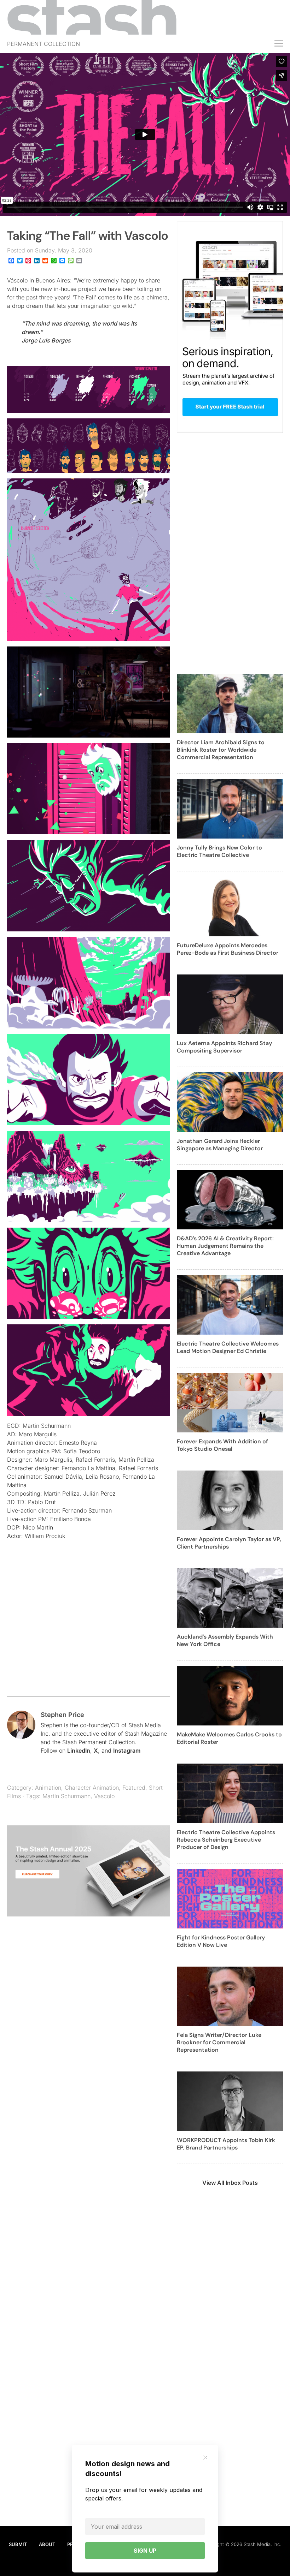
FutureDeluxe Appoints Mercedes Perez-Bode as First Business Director (228, 949)
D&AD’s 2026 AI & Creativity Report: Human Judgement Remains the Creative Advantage (225, 1246)
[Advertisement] (88, 1633)
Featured (134, 1788)
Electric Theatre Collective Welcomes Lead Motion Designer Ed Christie (228, 1347)
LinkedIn (79, 1751)
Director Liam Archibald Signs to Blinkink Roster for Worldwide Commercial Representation (221, 750)
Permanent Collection (43, 44)
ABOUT (47, 2544)
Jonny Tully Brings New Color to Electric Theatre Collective (219, 851)
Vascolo (104, 1796)
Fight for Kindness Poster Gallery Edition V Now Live (221, 1941)
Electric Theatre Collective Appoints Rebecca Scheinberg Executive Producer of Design (226, 1840)
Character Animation (92, 1788)
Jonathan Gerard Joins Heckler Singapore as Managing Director (220, 1145)
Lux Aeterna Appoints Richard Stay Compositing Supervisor (224, 1047)
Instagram (127, 1751)
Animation (48, 1788)
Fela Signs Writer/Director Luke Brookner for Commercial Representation (219, 2042)
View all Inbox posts (230, 2183)
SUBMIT (18, 2544)
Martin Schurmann (66, 1796)
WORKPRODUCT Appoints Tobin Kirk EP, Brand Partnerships (226, 2144)
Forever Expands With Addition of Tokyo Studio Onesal (222, 1445)
